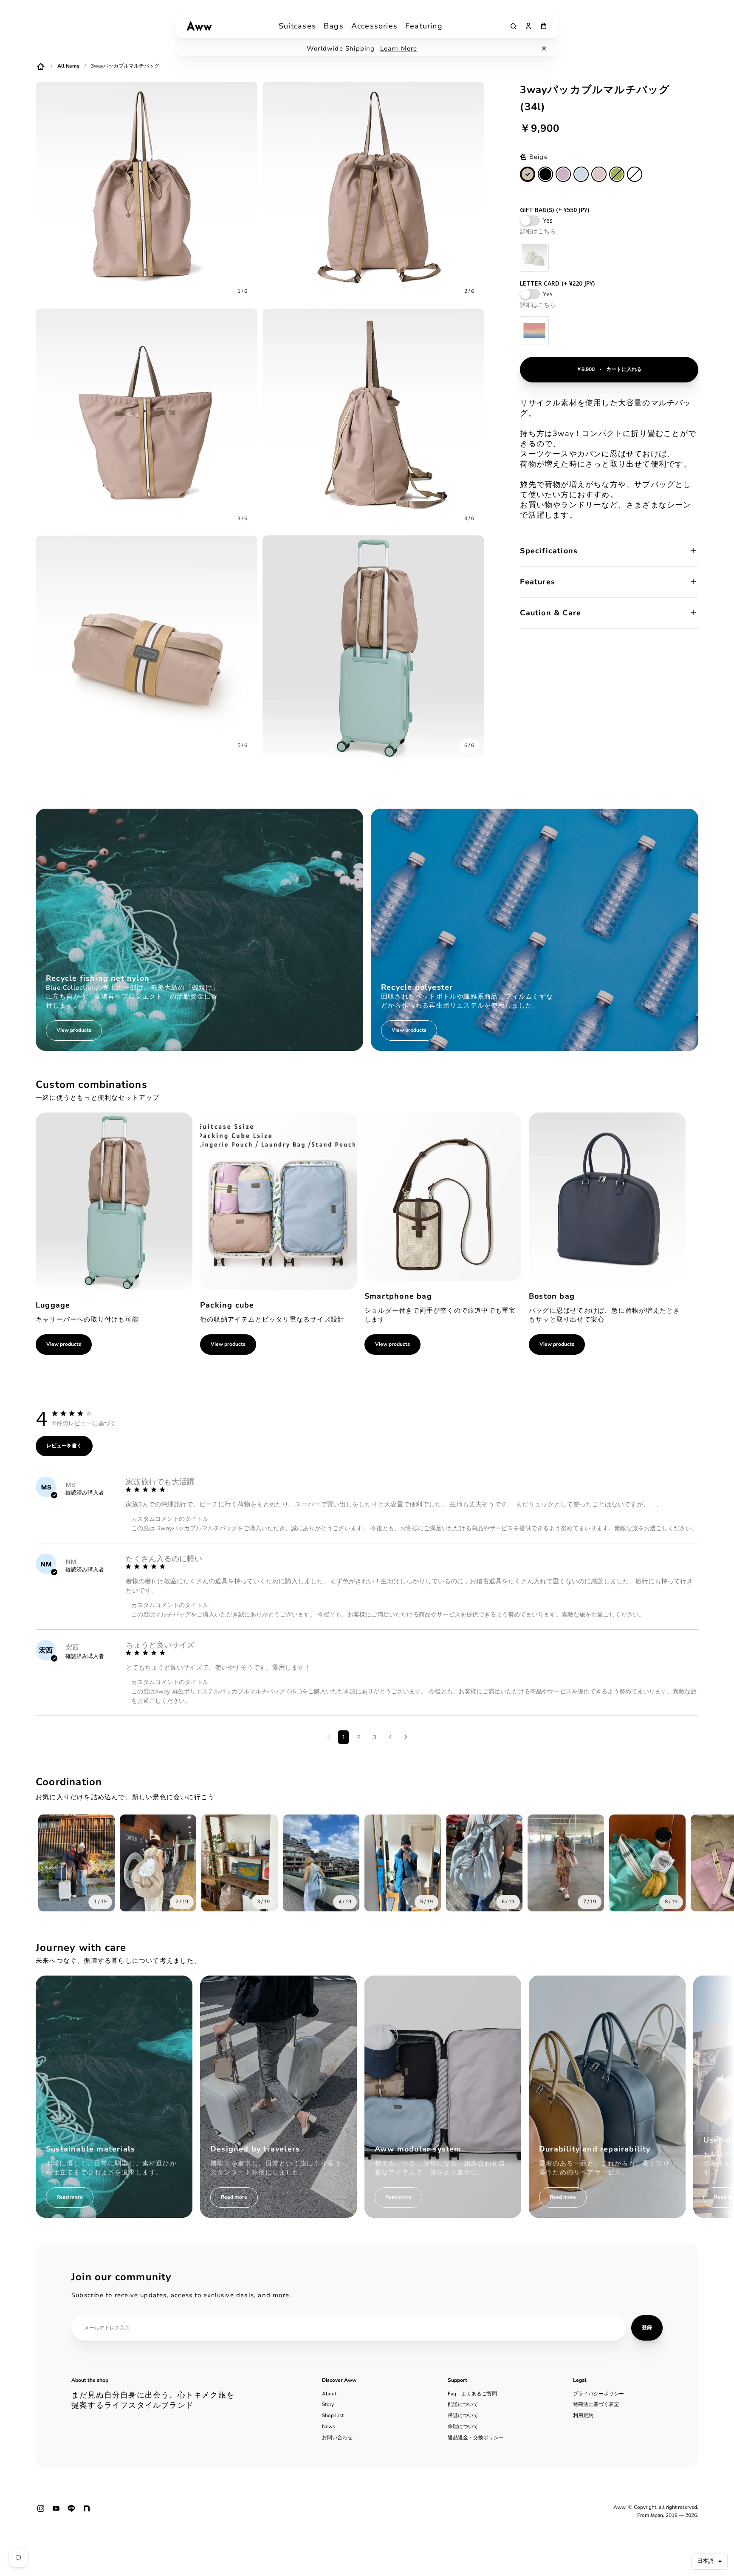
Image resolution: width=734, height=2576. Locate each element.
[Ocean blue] (581, 174)
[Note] (87, 2512)
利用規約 (583, 2415)
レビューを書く (64, 1446)
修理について (463, 2426)
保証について (463, 2415)
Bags (334, 26)
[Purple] (563, 174)
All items (68, 66)
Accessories (374, 26)
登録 (647, 2327)
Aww (620, 2507)
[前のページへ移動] (329, 1737)
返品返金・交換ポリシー (476, 2437)
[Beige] (528, 174)
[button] (710, 2561)
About (329, 2394)
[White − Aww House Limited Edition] (635, 174)
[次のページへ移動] (406, 1737)
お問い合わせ (337, 2437)
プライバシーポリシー (598, 2394)
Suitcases (297, 26)
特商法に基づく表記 (596, 2404)
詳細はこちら (538, 231)
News (329, 2426)
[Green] (617, 174)
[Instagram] (41, 2512)
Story (328, 2404)
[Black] (545, 174)
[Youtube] (56, 2512)
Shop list (333, 2415)
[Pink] (599, 174)
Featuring (424, 26)
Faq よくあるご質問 (472, 2394)
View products (64, 1344)
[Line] (71, 2512)
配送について (463, 2404)
